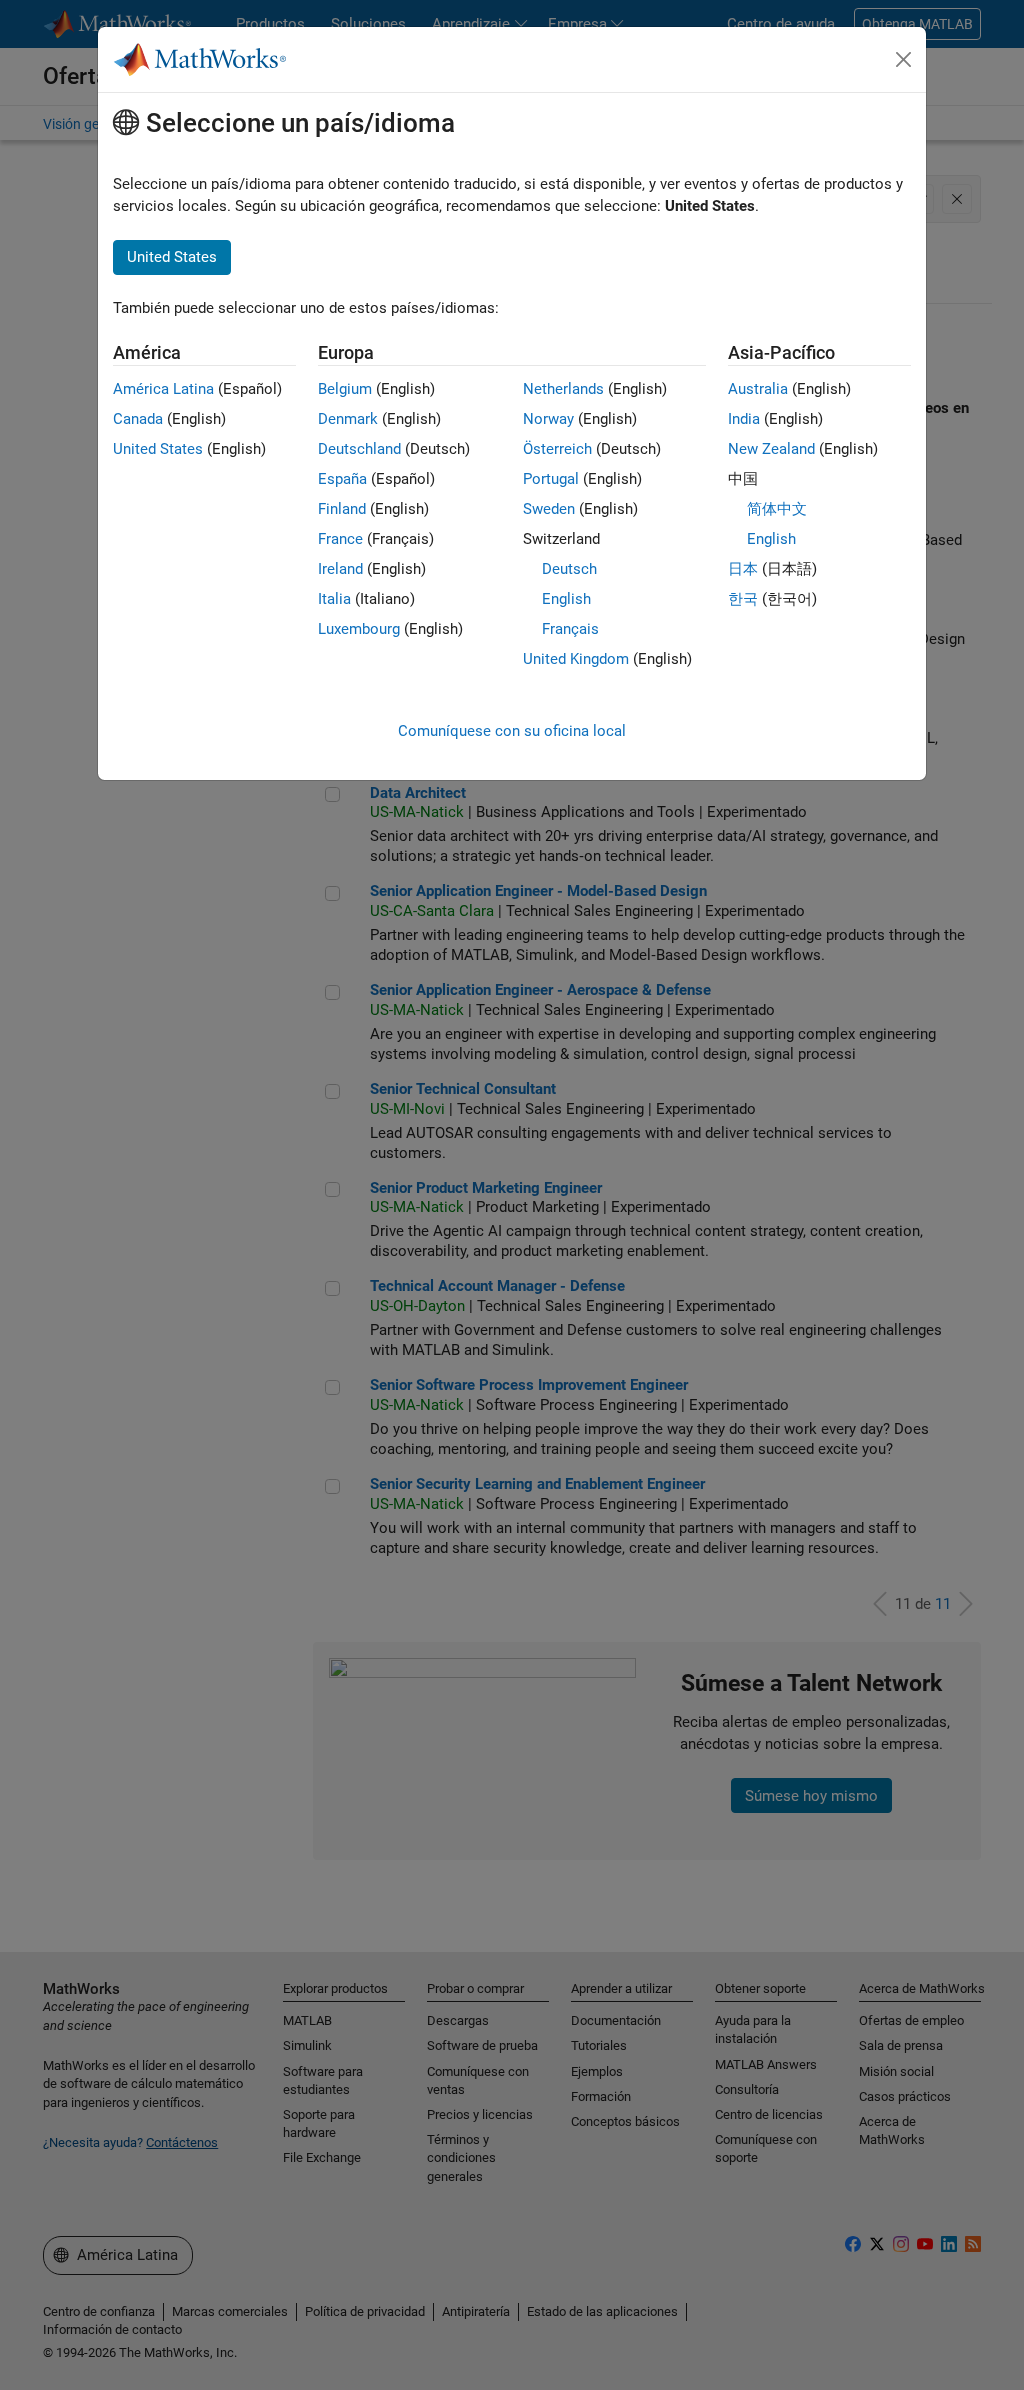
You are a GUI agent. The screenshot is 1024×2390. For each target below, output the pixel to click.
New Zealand (771, 449)
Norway (548, 419)
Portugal (551, 479)
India (744, 419)
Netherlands (563, 389)
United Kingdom (576, 659)
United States (158, 449)
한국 (743, 599)
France (340, 539)
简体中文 (777, 509)
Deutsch (569, 569)
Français (570, 629)
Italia (334, 599)
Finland (342, 509)
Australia (758, 389)
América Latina (163, 389)
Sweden (549, 509)
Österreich (557, 449)
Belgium (345, 389)
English (566, 599)
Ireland (340, 569)
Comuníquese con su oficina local (512, 731)
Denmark (348, 419)
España (342, 479)
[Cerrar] (904, 60)
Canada (138, 419)
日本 (743, 569)
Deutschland (359, 449)
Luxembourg (359, 629)
